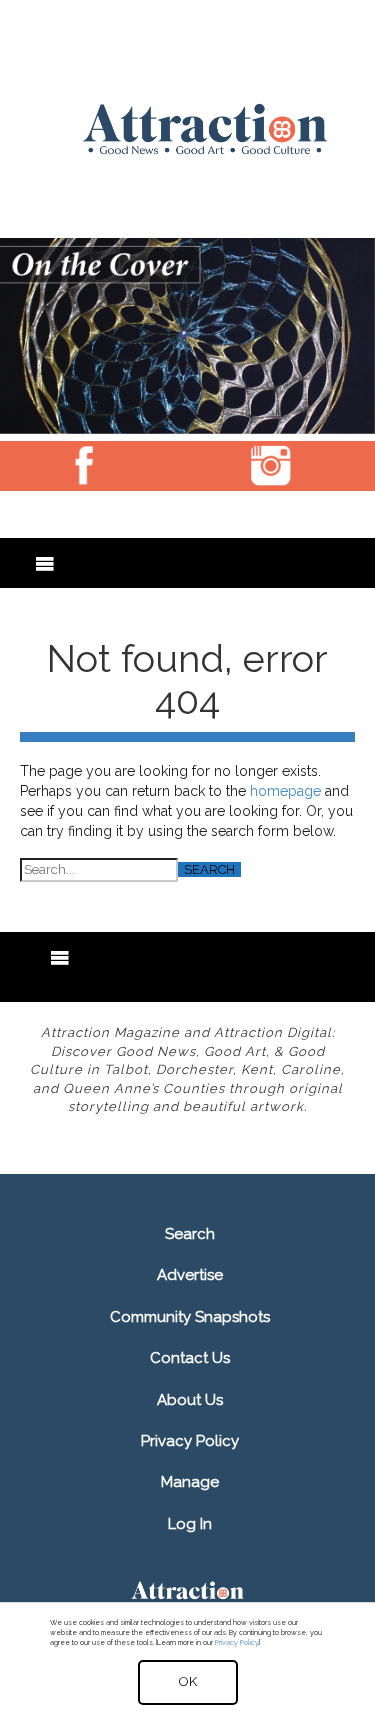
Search (190, 1234)
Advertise (190, 1275)
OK (188, 1681)
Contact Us (190, 1358)
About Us (190, 1400)
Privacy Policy (190, 1441)
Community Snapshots (190, 1317)
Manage (190, 1482)
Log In (190, 1524)
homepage (285, 791)
